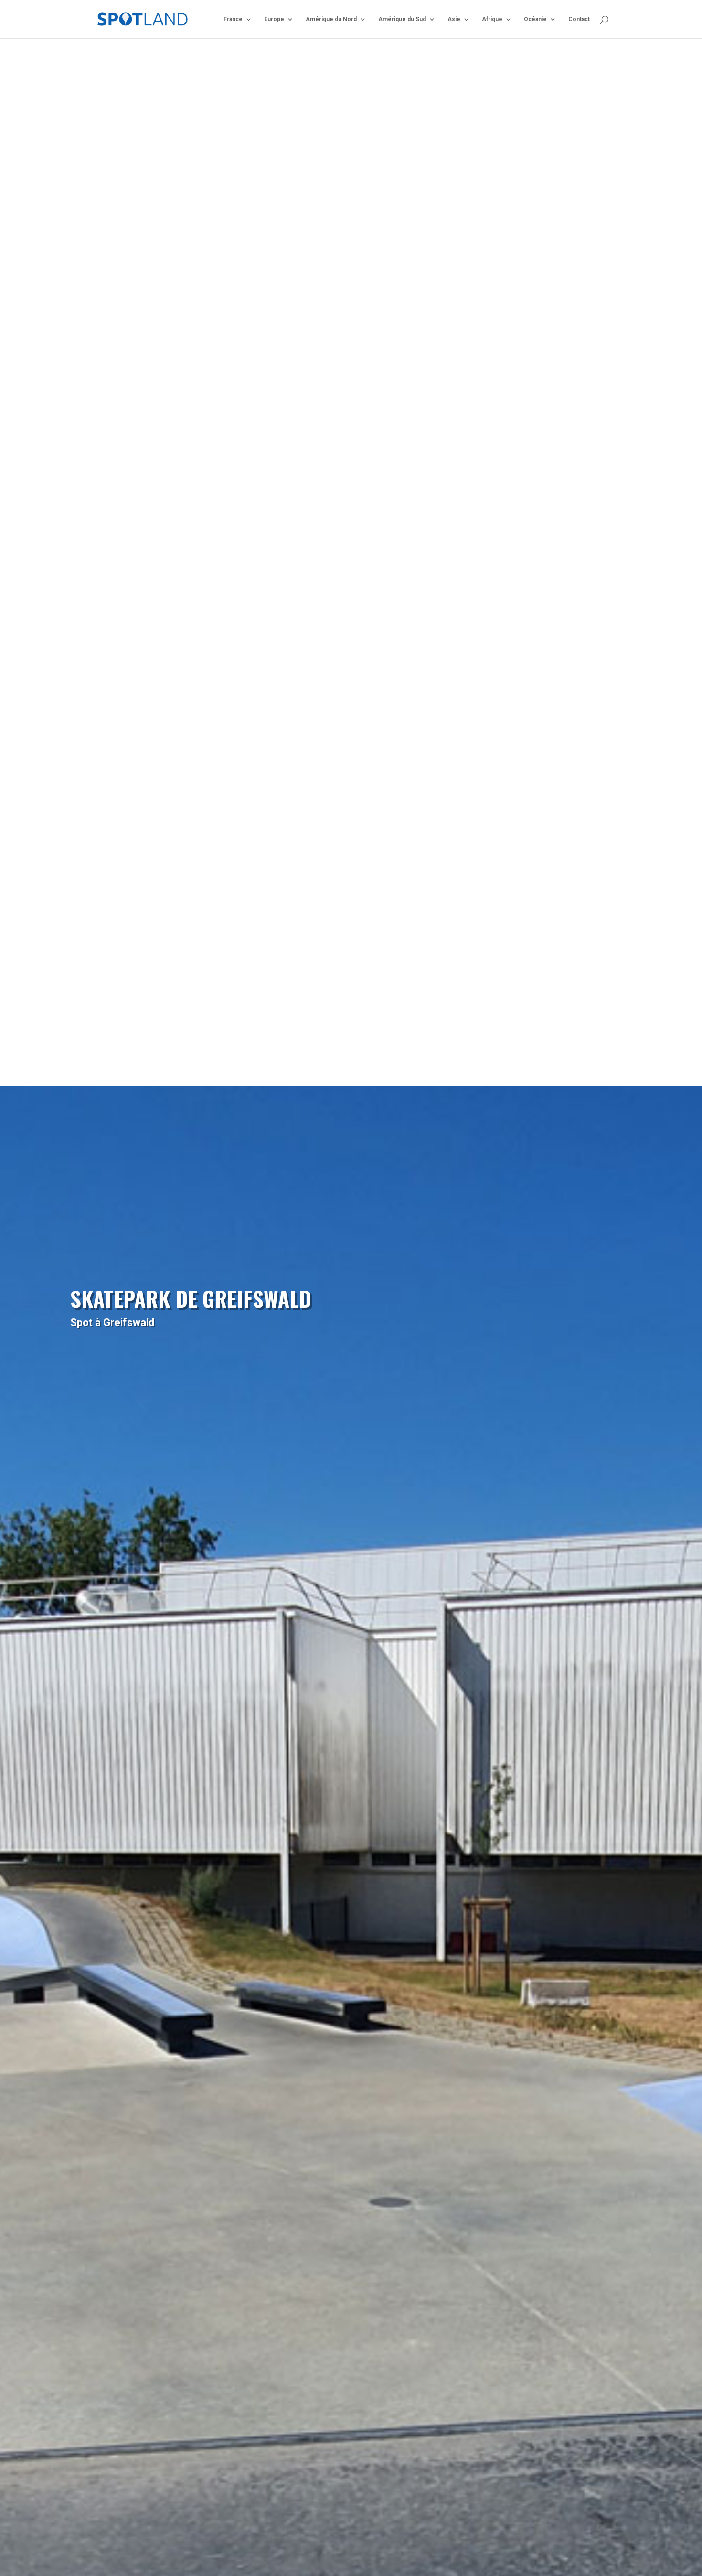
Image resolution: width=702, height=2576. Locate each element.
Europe (274, 19)
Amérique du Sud (402, 19)
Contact (579, 19)
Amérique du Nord (331, 19)
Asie (454, 19)
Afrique (492, 19)
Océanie (535, 19)
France (233, 19)
